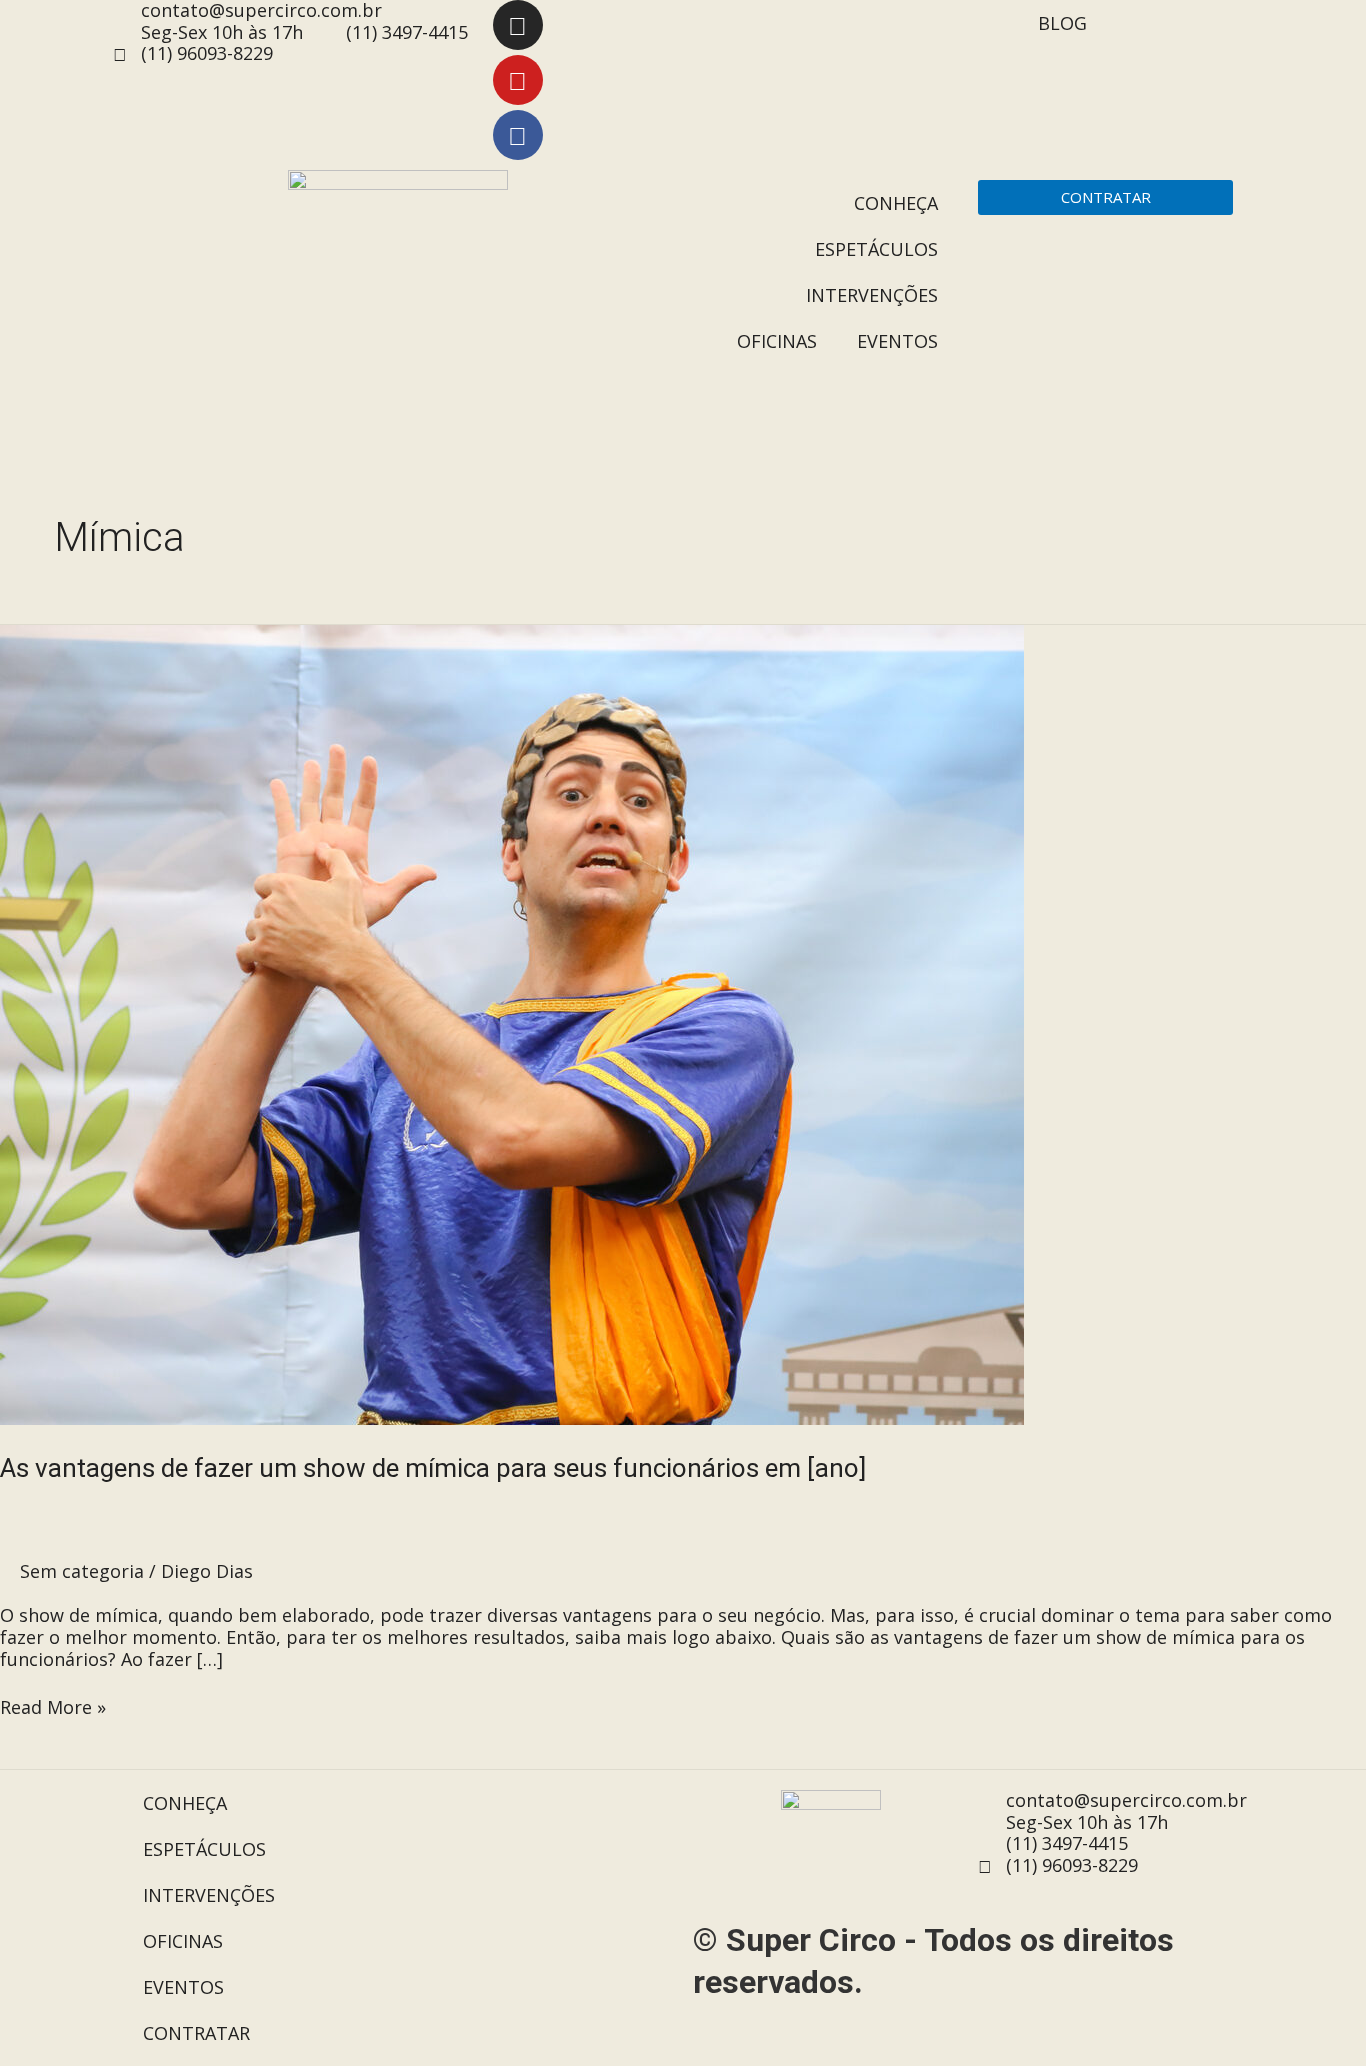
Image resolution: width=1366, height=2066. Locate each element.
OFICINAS (777, 341)
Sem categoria (82, 1571)
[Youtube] (518, 80)
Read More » (53, 1708)
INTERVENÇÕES (872, 295)
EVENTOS (897, 341)
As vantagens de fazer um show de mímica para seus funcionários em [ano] (433, 1468)
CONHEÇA (896, 203)
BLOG (1062, 23)
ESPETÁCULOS (876, 249)
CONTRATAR (196, 2033)
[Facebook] (518, 135)
